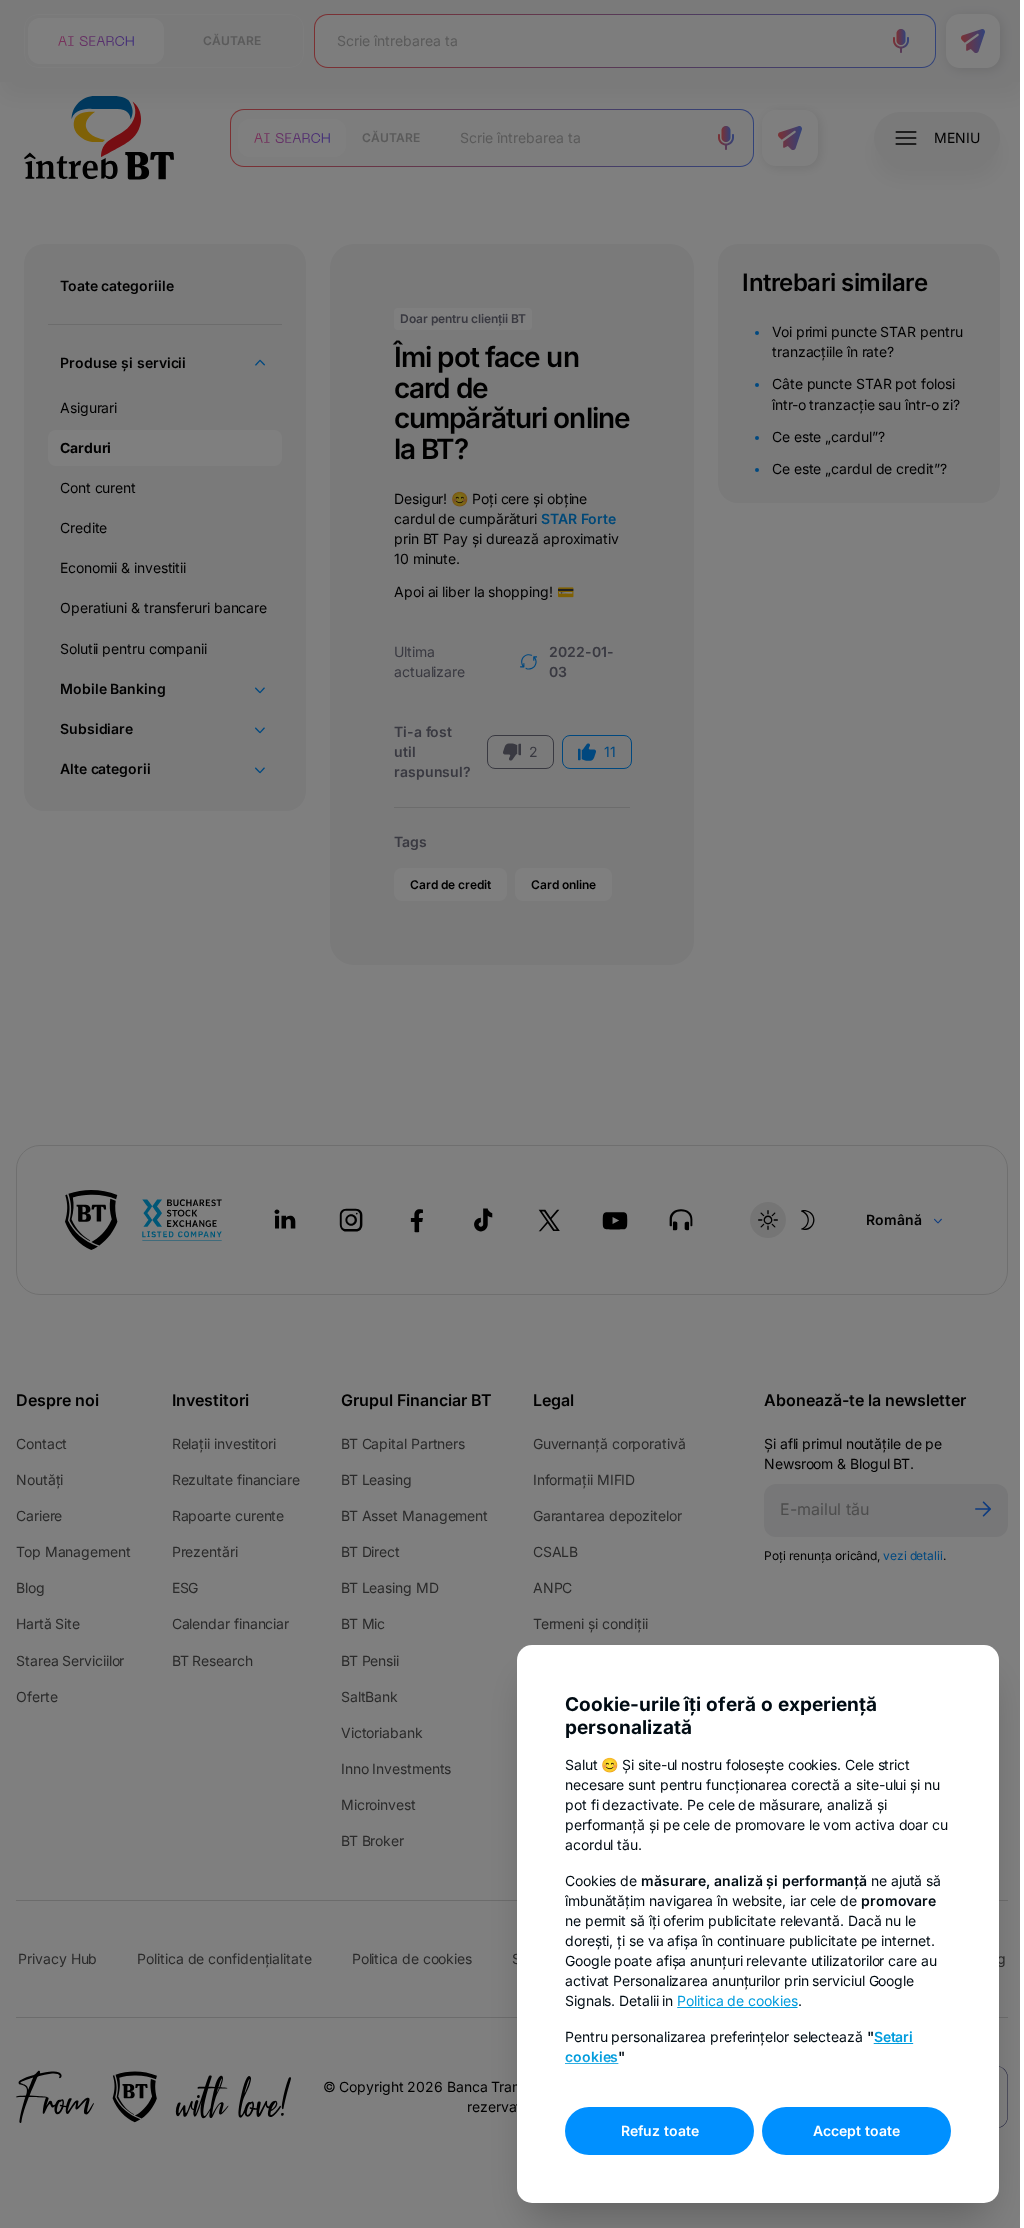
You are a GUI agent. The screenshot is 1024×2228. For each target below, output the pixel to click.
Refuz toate (645, 2130)
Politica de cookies (722, 2000)
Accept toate (841, 2130)
